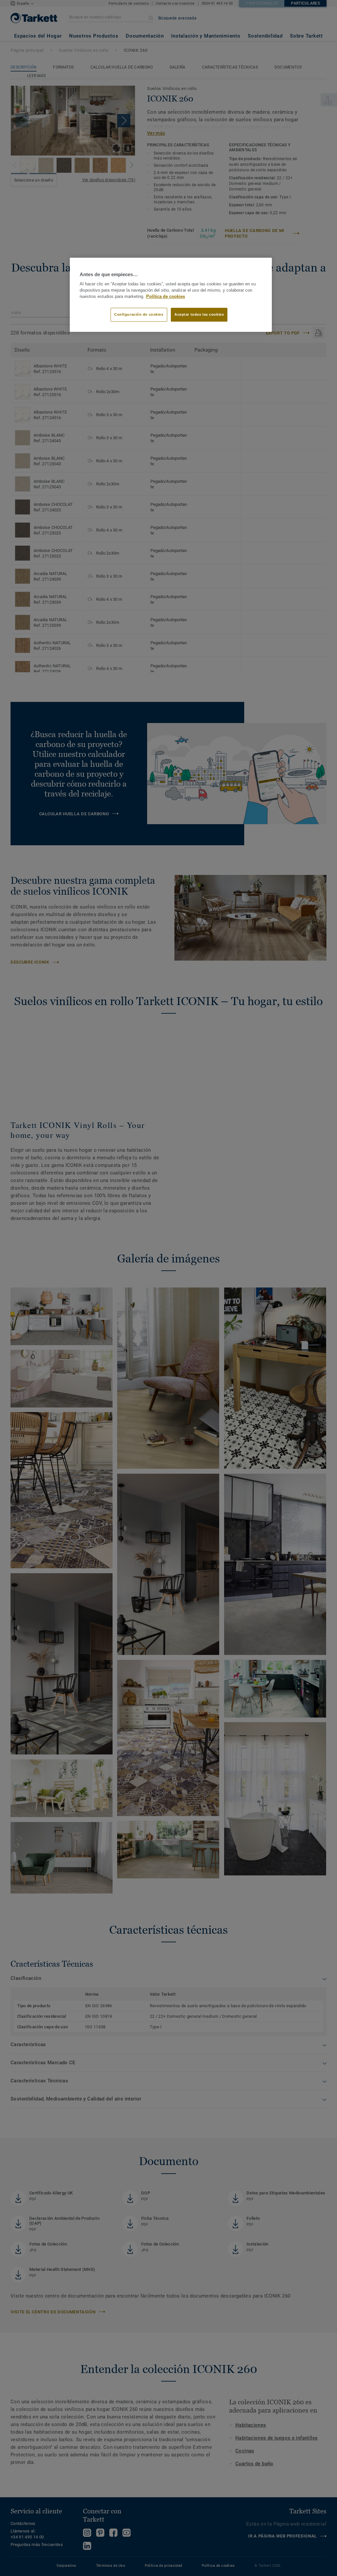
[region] (171, 295)
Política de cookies (166, 297)
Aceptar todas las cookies (199, 314)
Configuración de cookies (139, 314)
